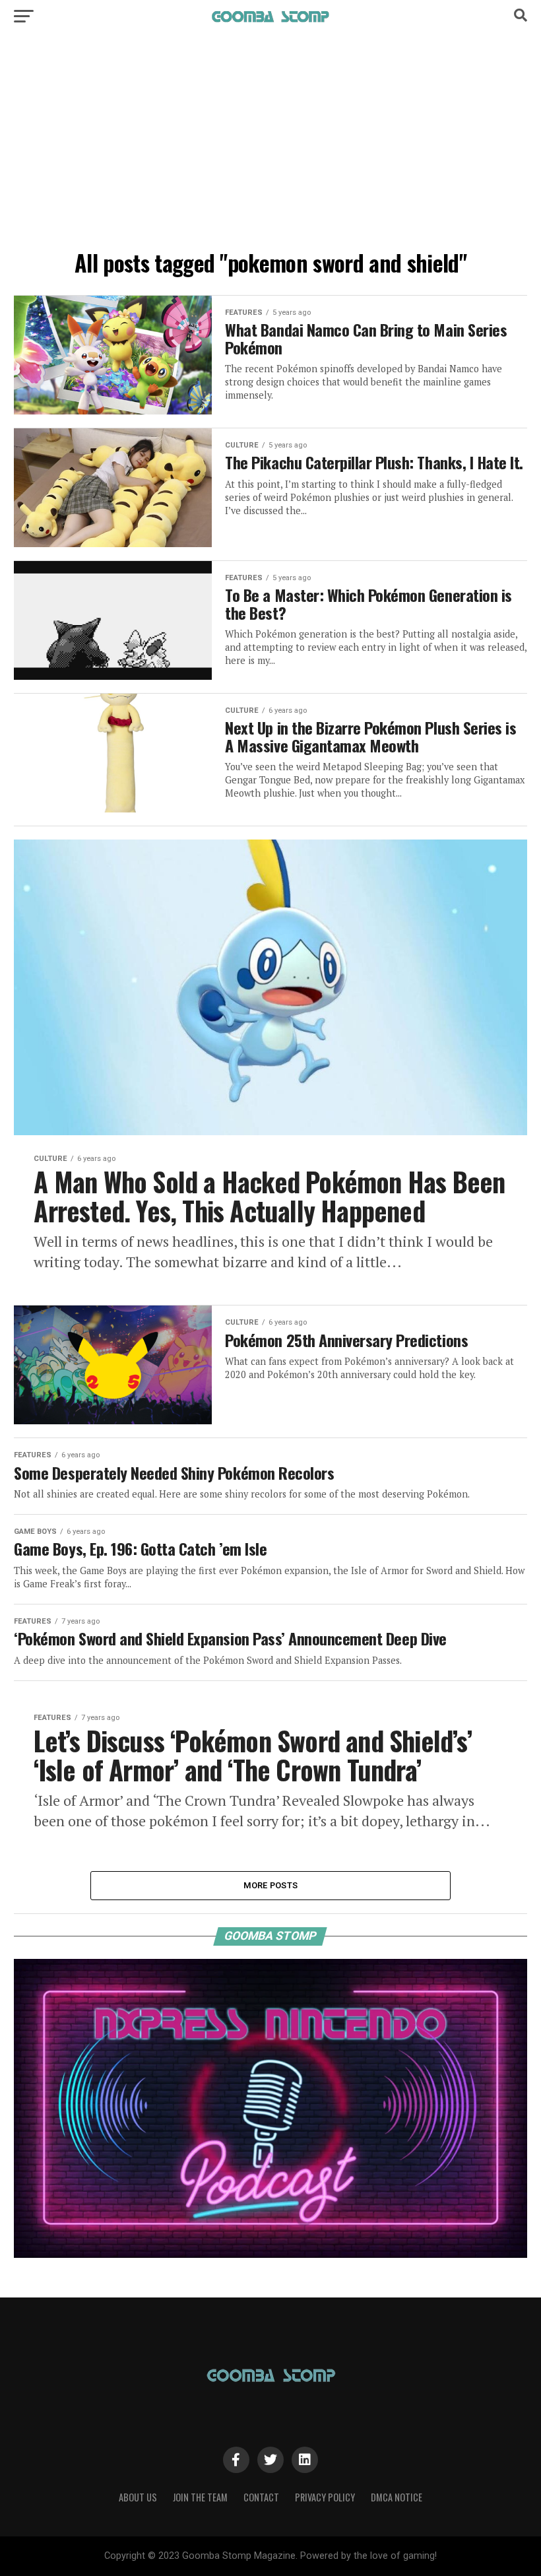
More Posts (271, 1885)
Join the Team (200, 2497)
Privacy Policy (325, 2497)
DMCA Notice (397, 2497)
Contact (261, 2497)
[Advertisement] (270, 145)
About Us (138, 2497)
